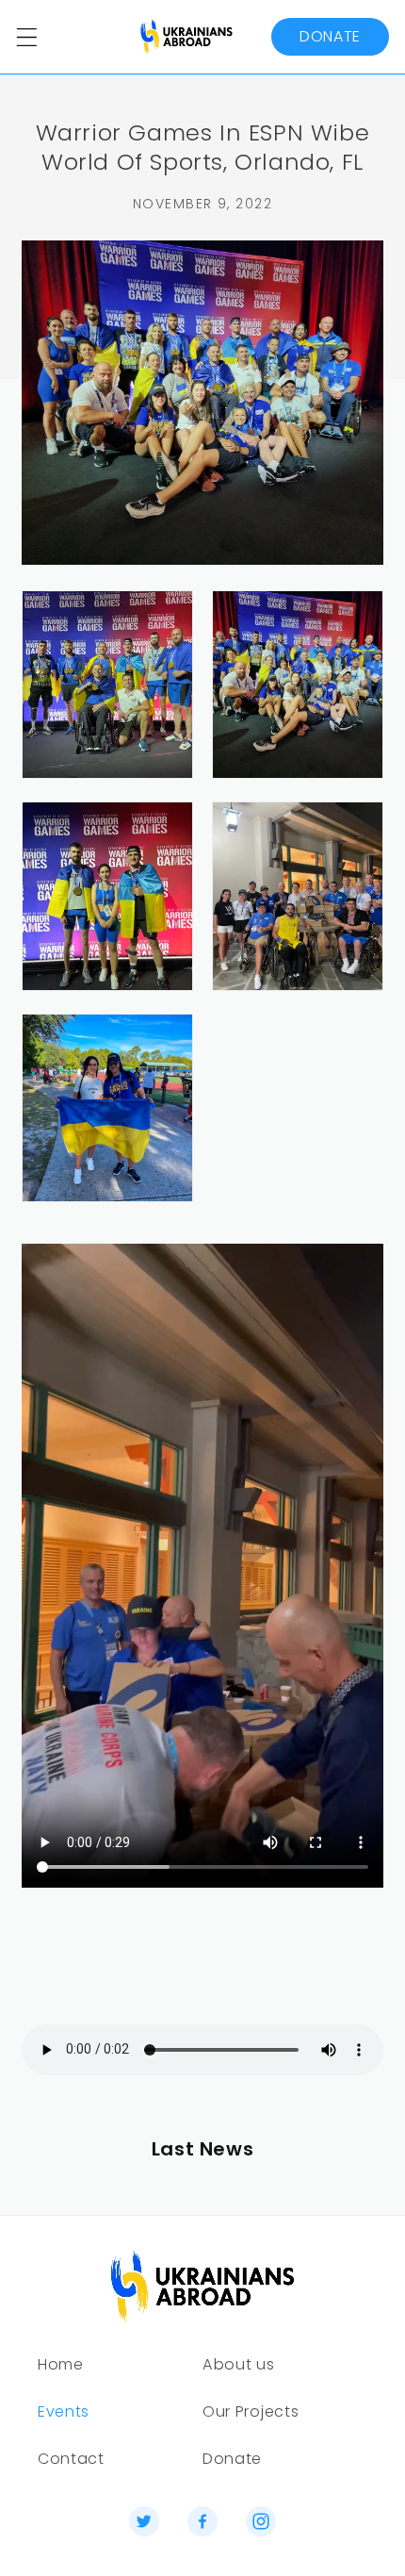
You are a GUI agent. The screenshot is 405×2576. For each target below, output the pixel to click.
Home (61, 2364)
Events (64, 2411)
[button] (27, 37)
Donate (330, 36)
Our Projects (251, 2411)
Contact (71, 2459)
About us (239, 2364)
